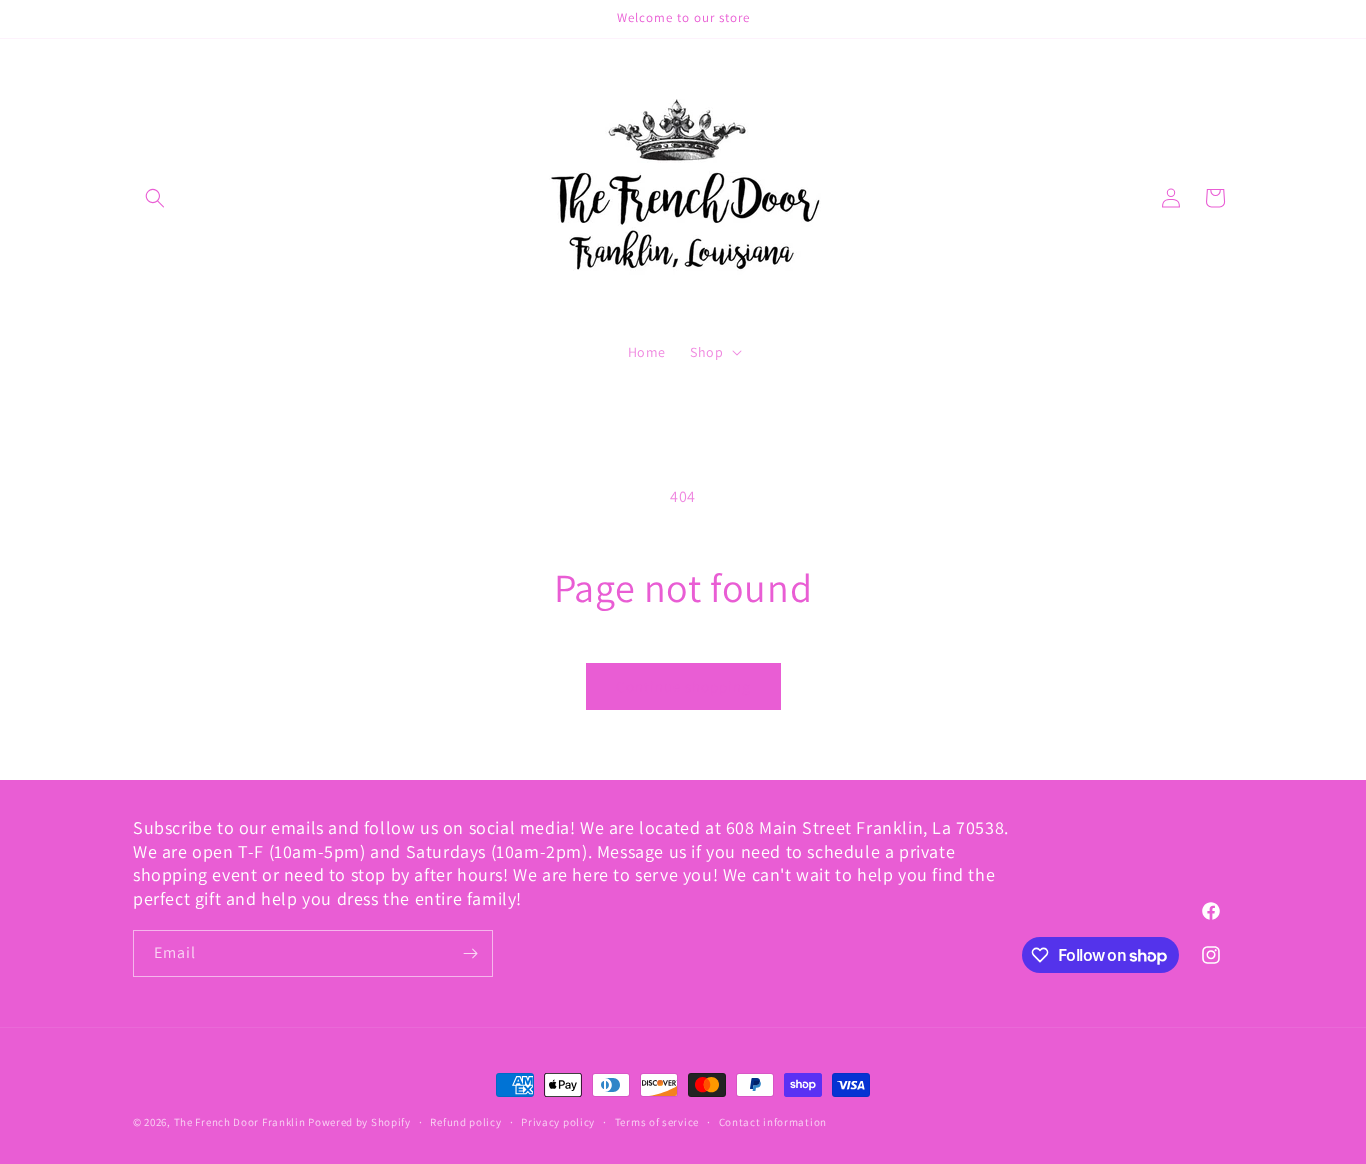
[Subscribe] (470, 953)
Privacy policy (558, 1122)
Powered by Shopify (359, 1122)
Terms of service (657, 1122)
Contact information (773, 1122)
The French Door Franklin (240, 1122)
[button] (155, 198)
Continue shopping (683, 686)
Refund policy (465, 1122)
